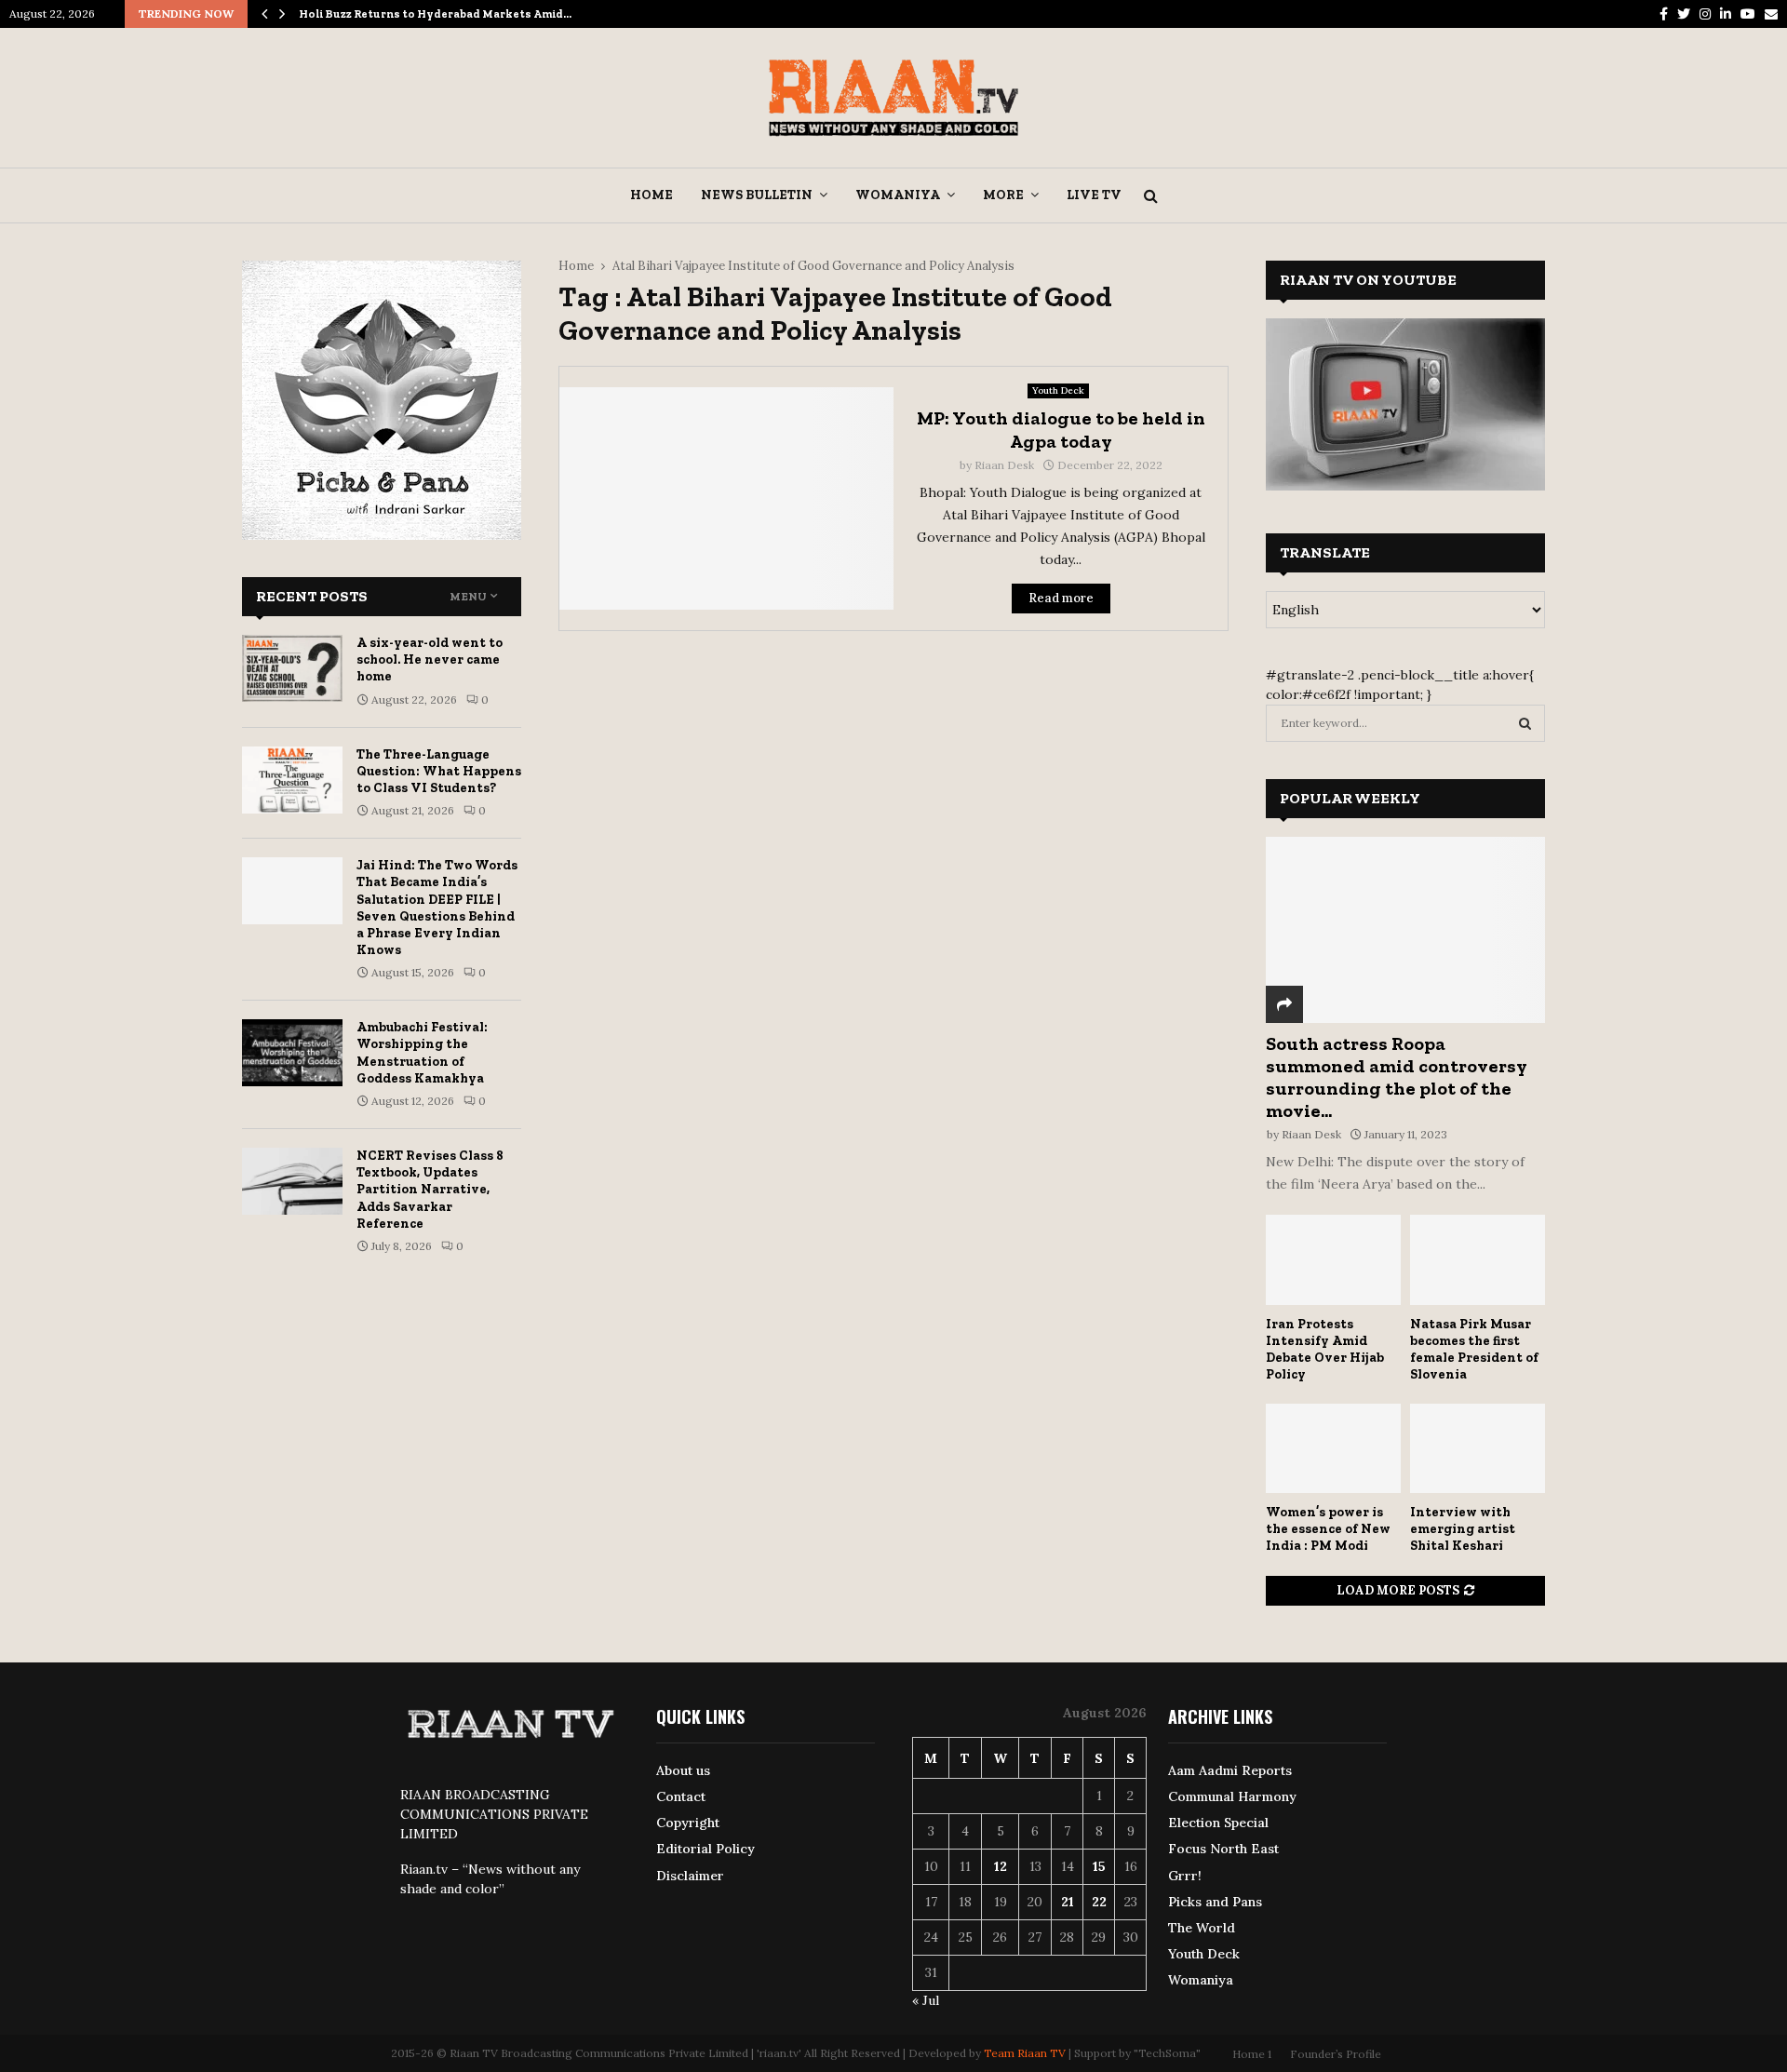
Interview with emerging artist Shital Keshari (1463, 1529)
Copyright (688, 1823)
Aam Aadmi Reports (1230, 1770)
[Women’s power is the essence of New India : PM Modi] (1333, 1449)
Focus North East (1223, 1849)
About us (683, 1770)
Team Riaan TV (1025, 2053)
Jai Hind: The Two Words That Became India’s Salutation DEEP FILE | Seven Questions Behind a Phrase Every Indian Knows (437, 908)
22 (1099, 1902)
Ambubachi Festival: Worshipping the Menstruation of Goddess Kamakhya (422, 1053)
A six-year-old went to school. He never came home (430, 659)
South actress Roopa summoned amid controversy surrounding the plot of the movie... (1397, 1077)
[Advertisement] (893, 780)
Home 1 (1252, 2054)
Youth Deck (1058, 390)
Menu (468, 597)
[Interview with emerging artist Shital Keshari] (1478, 1449)
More (1003, 195)
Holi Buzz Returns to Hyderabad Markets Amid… (435, 14)
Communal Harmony (1232, 1796)
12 (1001, 1866)
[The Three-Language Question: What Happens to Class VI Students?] (292, 780)
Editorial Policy (705, 1849)
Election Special (1218, 1823)
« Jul (926, 2000)
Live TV (1094, 195)
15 (1099, 1866)
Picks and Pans (1215, 1902)
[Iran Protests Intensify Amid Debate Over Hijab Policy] (1333, 1260)
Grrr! (1185, 1876)
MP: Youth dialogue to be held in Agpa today (1061, 430)
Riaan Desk (1004, 465)
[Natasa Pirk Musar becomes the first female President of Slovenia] (1478, 1260)
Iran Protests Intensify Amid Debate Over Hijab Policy (1325, 1349)
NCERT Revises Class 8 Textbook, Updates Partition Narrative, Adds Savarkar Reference (430, 1190)
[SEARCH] (1525, 723)
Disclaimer (690, 1876)
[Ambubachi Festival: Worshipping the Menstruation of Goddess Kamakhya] (292, 1053)
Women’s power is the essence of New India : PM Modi (1328, 1529)
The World (1202, 1928)
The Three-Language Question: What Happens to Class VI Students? (439, 771)
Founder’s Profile (1336, 2054)
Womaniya (898, 195)
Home (652, 195)
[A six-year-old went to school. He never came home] (292, 668)
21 (1068, 1902)
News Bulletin (757, 195)
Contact (681, 1796)
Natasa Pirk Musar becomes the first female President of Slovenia (1474, 1349)
